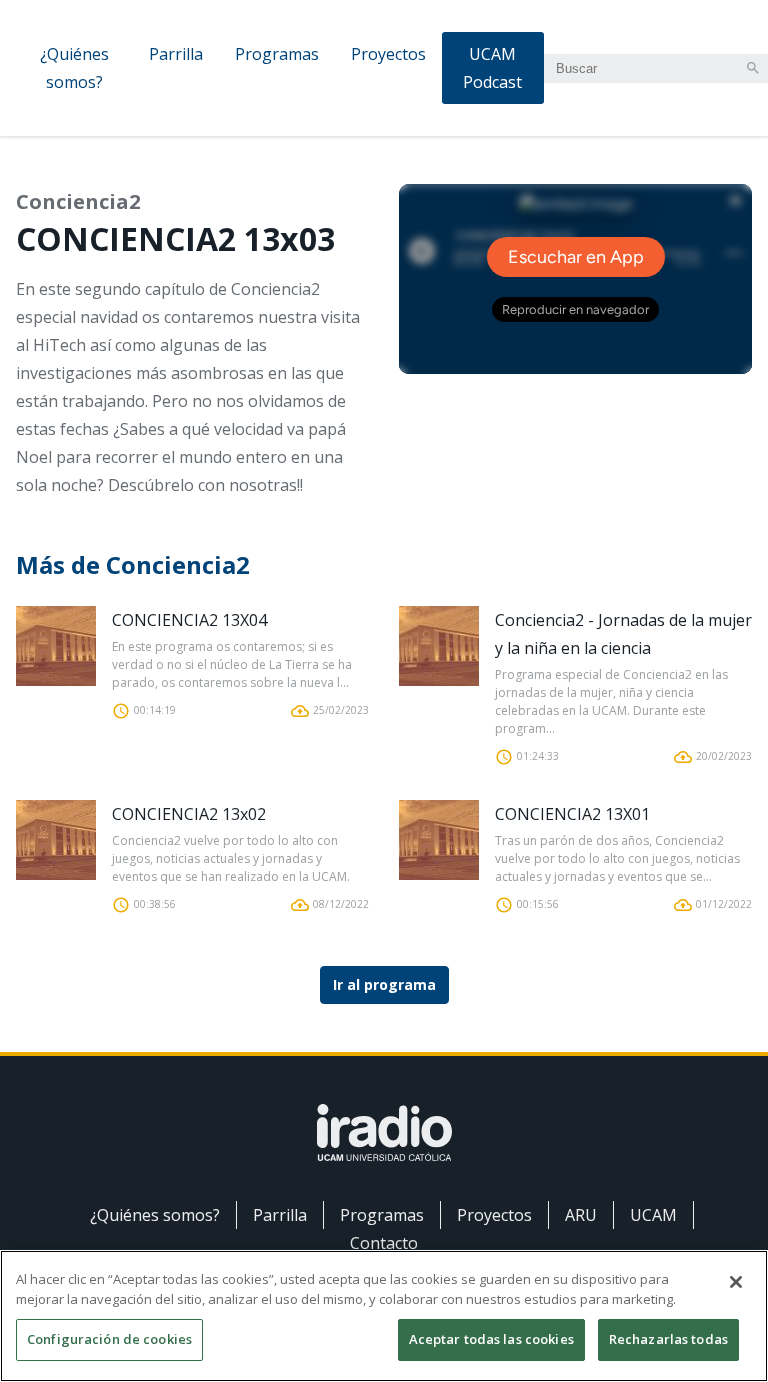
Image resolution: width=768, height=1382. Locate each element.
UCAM (653, 1215)
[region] (384, 1316)
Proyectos (388, 54)
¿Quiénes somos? (74, 68)
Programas (277, 54)
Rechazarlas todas (668, 1339)
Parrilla (176, 54)
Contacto (384, 1243)
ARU (581, 1215)
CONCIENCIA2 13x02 (189, 814)
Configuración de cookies (109, 1339)
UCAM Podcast (492, 68)
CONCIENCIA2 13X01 (572, 814)
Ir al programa (384, 984)
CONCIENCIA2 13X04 (189, 620)
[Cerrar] (736, 1282)
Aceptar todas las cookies (491, 1339)
